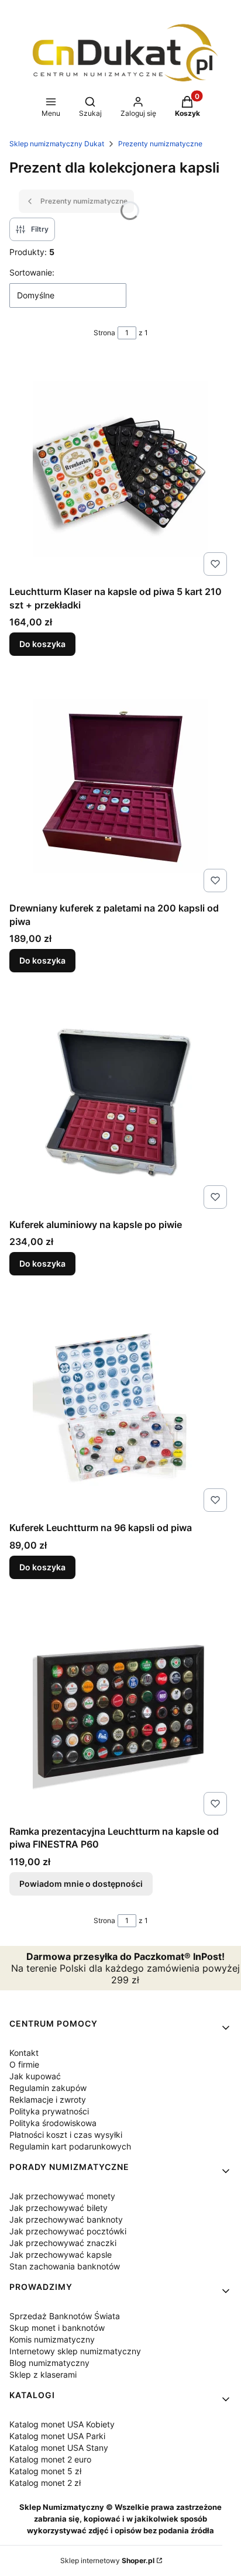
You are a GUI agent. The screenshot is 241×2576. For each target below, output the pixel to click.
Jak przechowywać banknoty (66, 2219)
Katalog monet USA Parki (57, 2436)
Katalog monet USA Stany (59, 2448)
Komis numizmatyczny (52, 2339)
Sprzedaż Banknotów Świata (65, 2316)
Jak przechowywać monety (62, 2196)
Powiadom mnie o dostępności (81, 1884)
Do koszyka (42, 644)
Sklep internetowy (107, 2560)
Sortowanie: (32, 272)
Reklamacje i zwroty (48, 2099)
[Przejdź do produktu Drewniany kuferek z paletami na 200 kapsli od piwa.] (120, 786)
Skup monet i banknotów (57, 2328)
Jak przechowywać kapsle (61, 2255)
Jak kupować (35, 2076)
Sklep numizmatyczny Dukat (57, 144)
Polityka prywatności (49, 2111)
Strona (104, 333)
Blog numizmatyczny (49, 2363)
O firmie (24, 2064)
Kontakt (24, 2053)
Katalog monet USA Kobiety (62, 2424)
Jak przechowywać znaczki (63, 2243)
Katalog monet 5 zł (45, 2471)
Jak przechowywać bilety (58, 2208)
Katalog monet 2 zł (45, 2483)
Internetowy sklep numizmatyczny (75, 2351)
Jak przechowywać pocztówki (68, 2231)
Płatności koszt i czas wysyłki (66, 2135)
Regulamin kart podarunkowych (70, 2146)
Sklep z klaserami (43, 2374)
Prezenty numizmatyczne (160, 144)
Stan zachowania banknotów (65, 2266)
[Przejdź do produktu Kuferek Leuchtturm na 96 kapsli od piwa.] (120, 1405)
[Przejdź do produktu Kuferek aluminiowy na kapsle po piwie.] (120, 1102)
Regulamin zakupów (48, 2088)
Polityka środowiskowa (53, 2123)
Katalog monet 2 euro (50, 2459)
